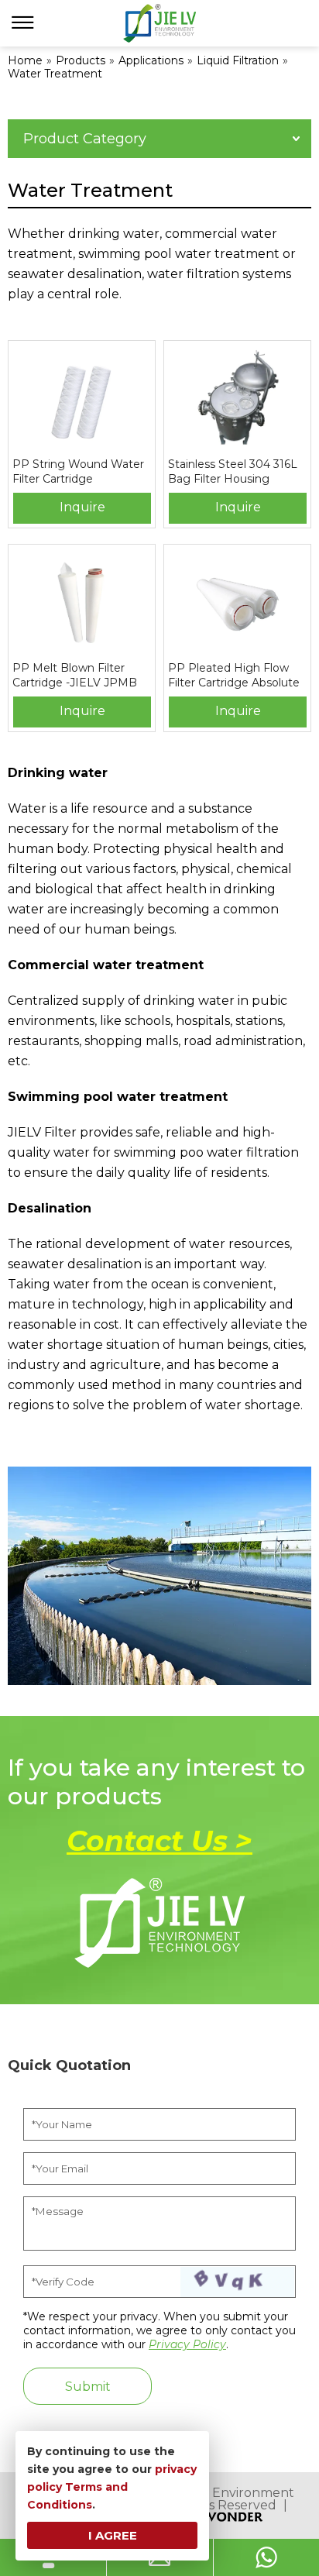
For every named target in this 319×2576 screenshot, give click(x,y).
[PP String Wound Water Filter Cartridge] (82, 399)
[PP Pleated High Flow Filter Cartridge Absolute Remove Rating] (237, 603)
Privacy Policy (187, 2344)
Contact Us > (159, 1841)
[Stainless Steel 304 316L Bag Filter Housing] (237, 399)
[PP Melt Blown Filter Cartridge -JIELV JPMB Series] (82, 603)
